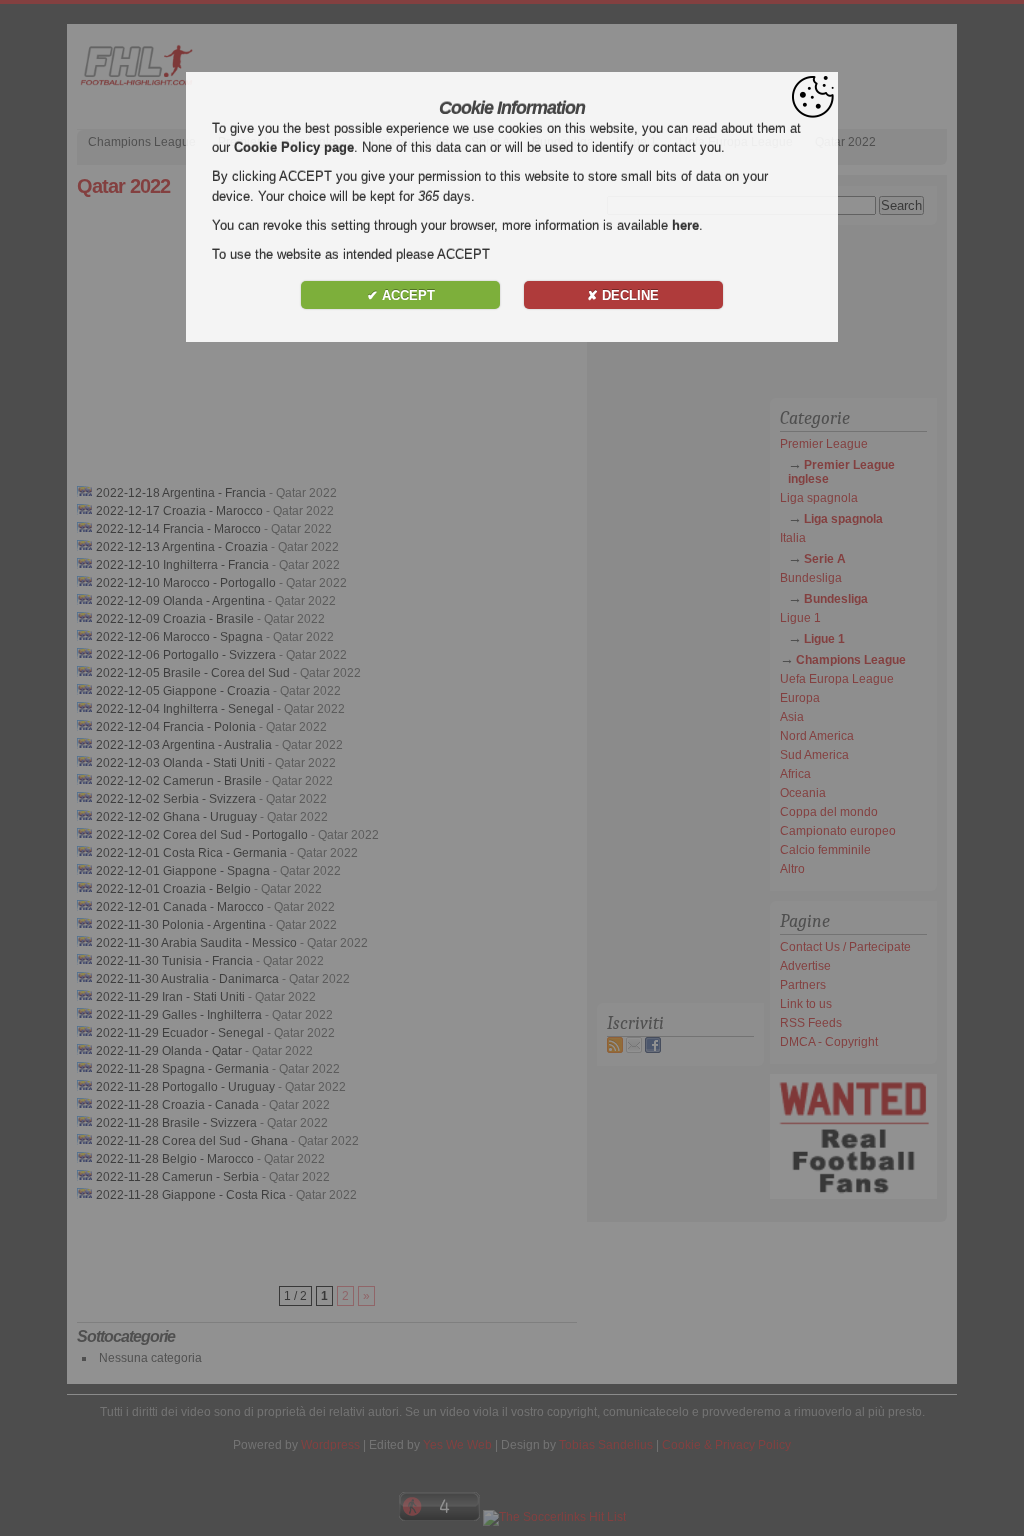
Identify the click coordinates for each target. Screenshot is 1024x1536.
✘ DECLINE (623, 295)
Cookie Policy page (294, 147)
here (685, 225)
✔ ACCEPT (401, 295)
